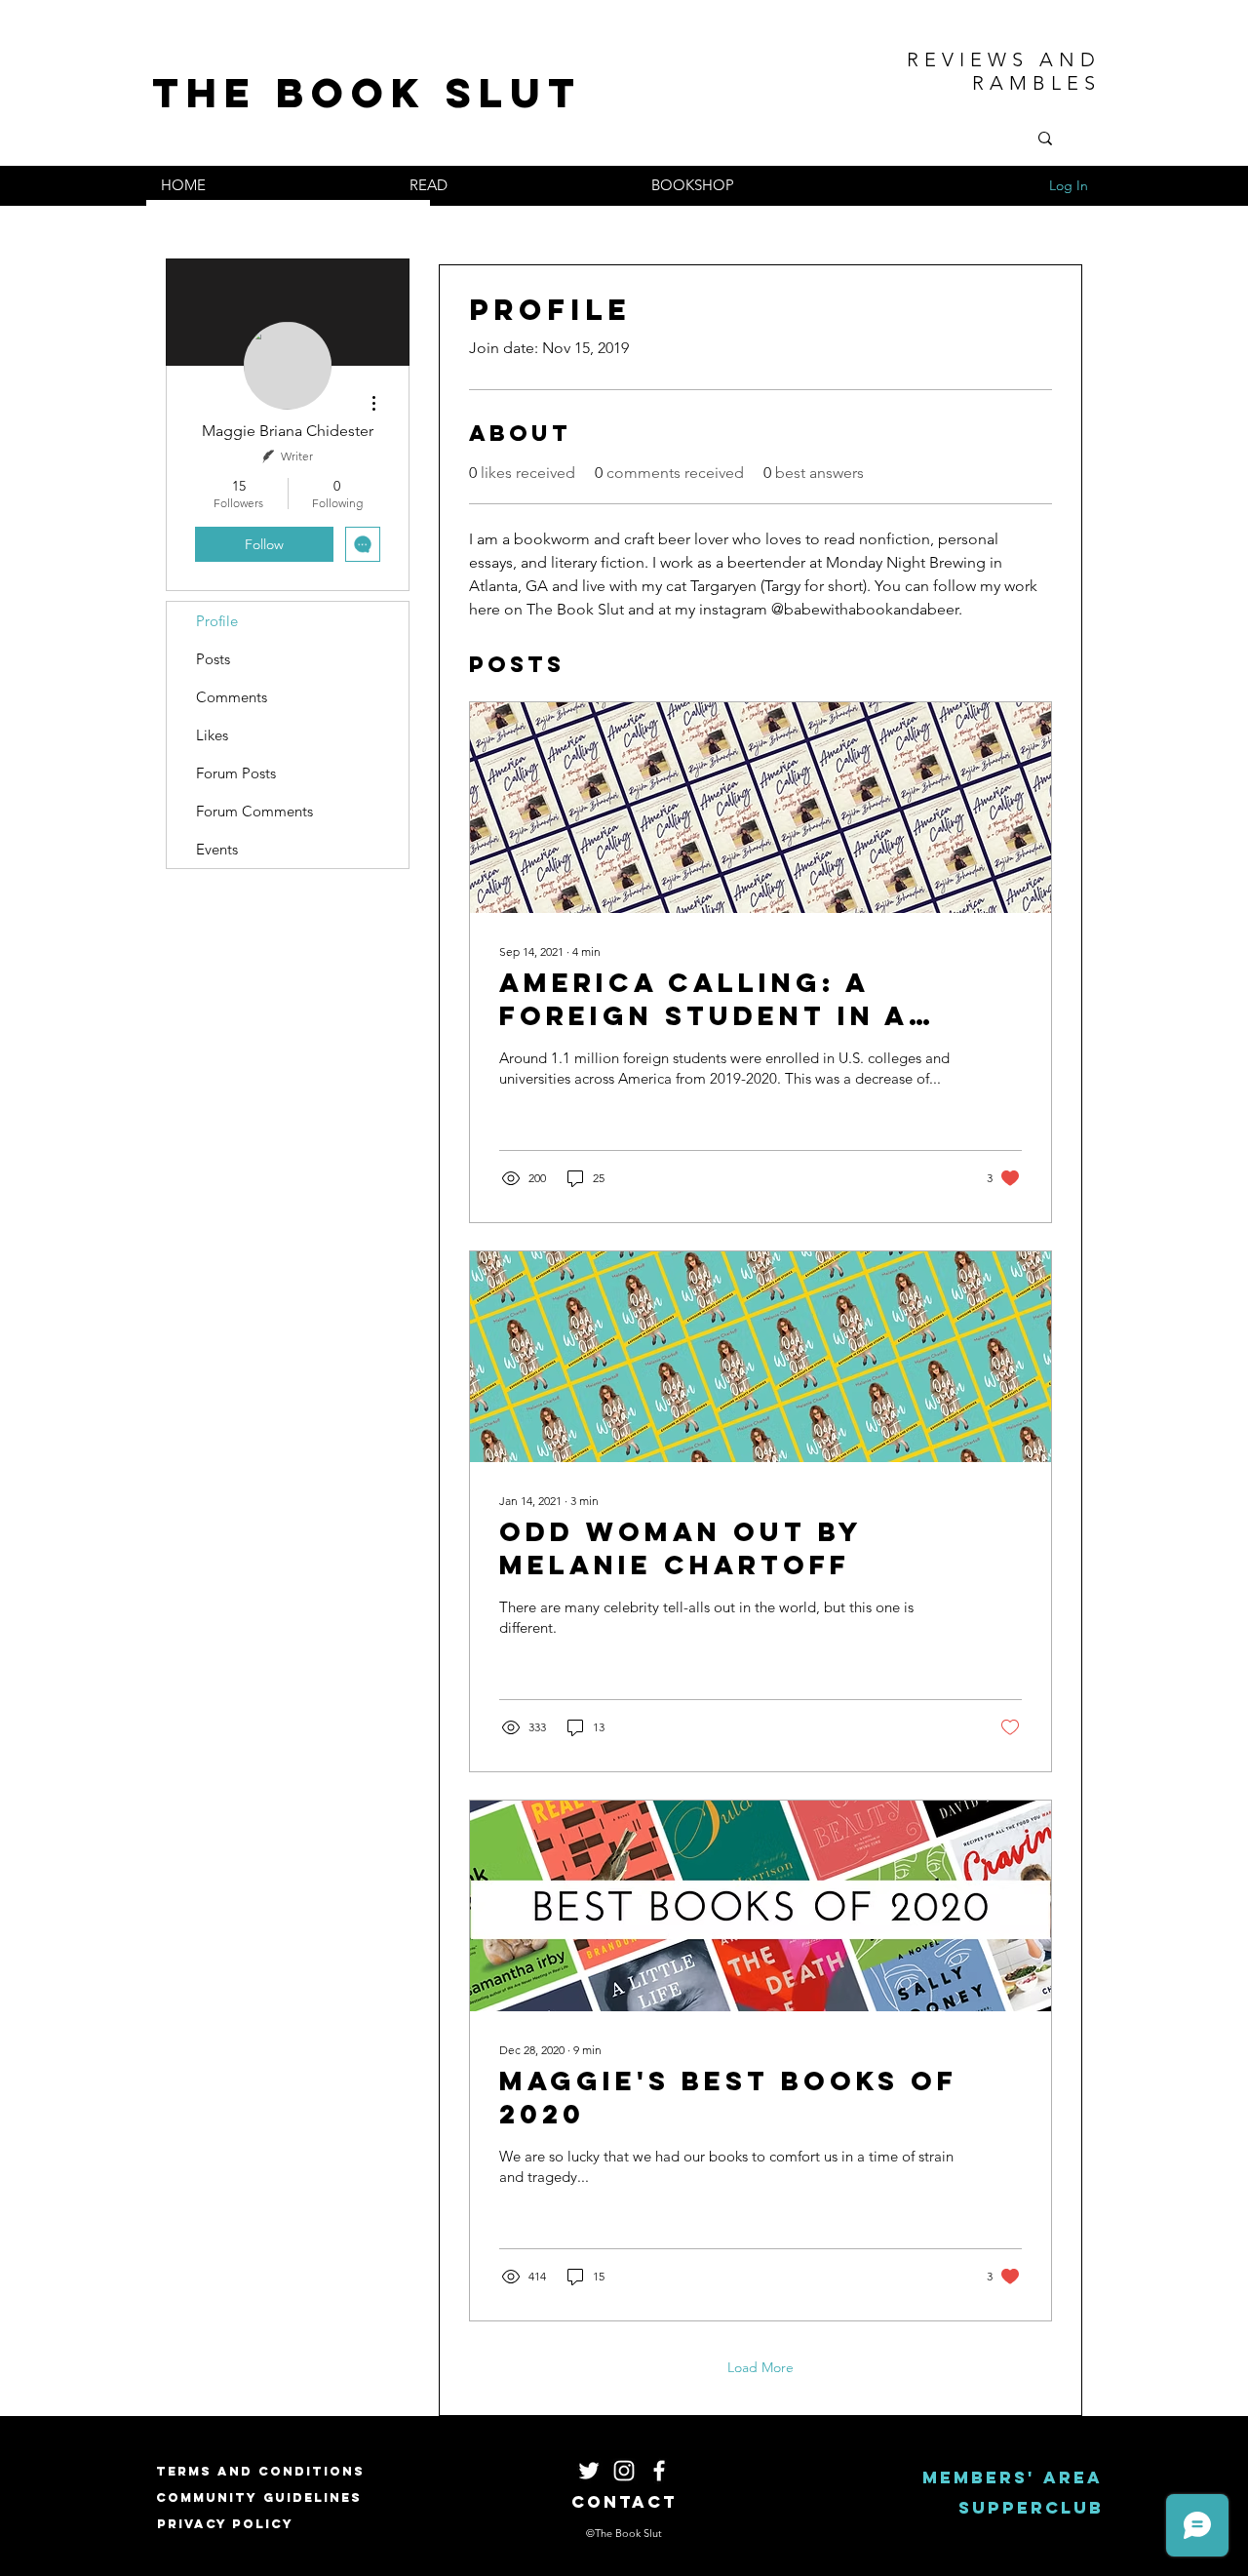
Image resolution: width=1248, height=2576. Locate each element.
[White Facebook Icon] (659, 2471)
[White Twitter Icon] (589, 2471)
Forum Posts (236, 773)
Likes (212, 735)
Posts (213, 659)
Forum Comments (254, 811)
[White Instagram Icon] (624, 2471)
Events (217, 849)
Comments (232, 697)
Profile (217, 621)
